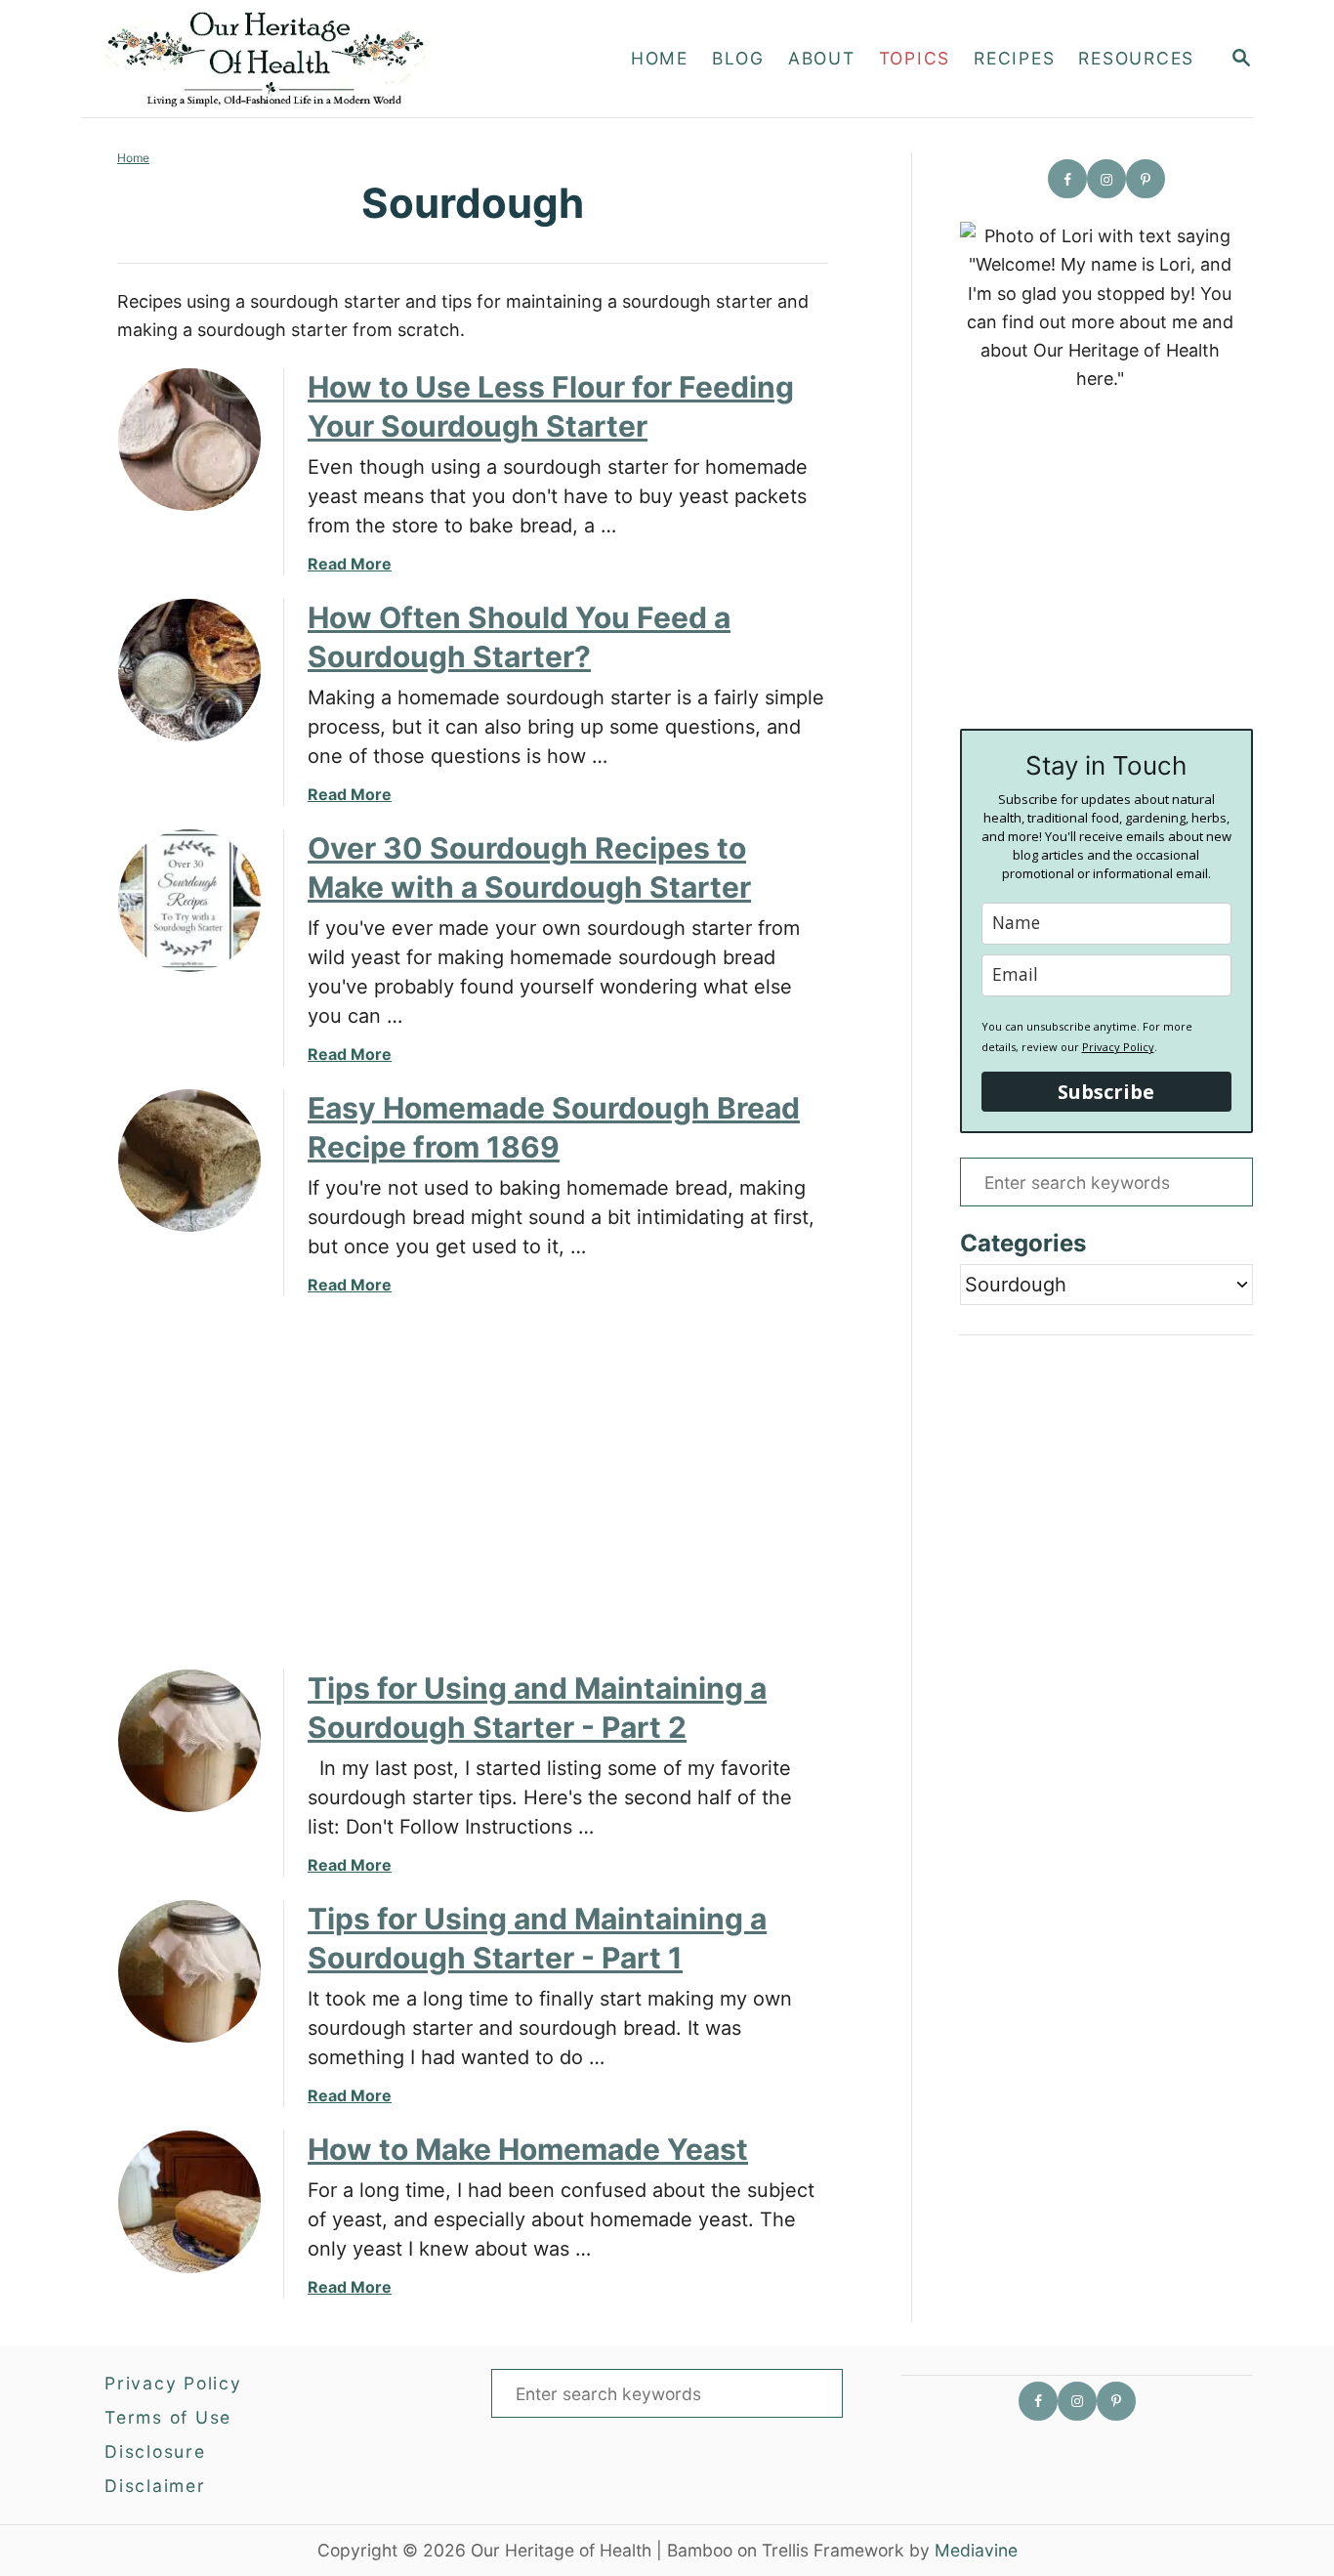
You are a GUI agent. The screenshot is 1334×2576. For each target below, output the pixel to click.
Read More (350, 564)
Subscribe (1106, 1092)
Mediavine (976, 2550)
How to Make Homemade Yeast (528, 2149)
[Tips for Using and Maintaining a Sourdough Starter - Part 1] (189, 1971)
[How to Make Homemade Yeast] (189, 2202)
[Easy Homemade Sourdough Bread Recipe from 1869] (189, 1161)
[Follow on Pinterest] (1146, 179)
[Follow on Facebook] (1067, 179)
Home (133, 158)
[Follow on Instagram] (1106, 179)
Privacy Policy (1118, 1047)
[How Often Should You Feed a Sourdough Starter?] (189, 670)
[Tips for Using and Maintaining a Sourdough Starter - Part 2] (189, 1741)
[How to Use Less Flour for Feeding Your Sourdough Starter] (189, 440)
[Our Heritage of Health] (289, 59)
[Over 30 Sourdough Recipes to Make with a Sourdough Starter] (189, 901)
